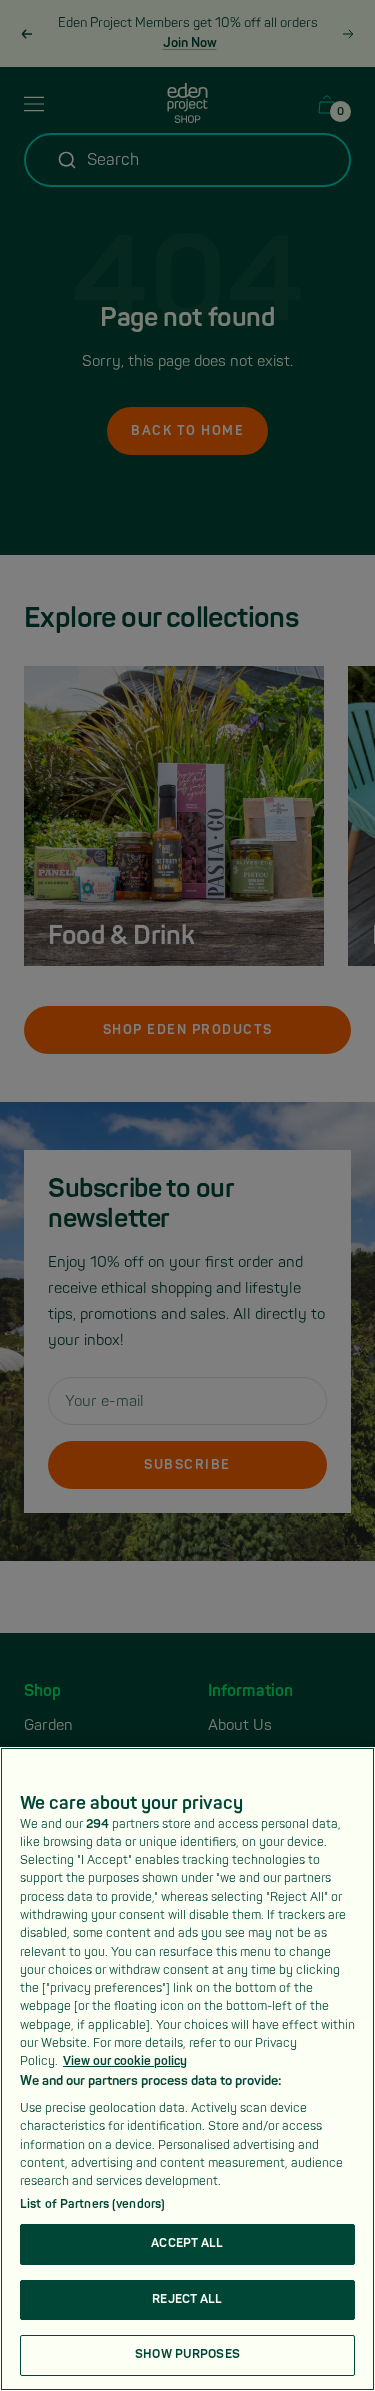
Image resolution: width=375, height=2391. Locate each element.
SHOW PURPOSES (187, 2354)
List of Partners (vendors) (92, 2204)
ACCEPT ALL (187, 2243)
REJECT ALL (187, 2299)
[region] (187, 2069)
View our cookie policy (125, 2061)
